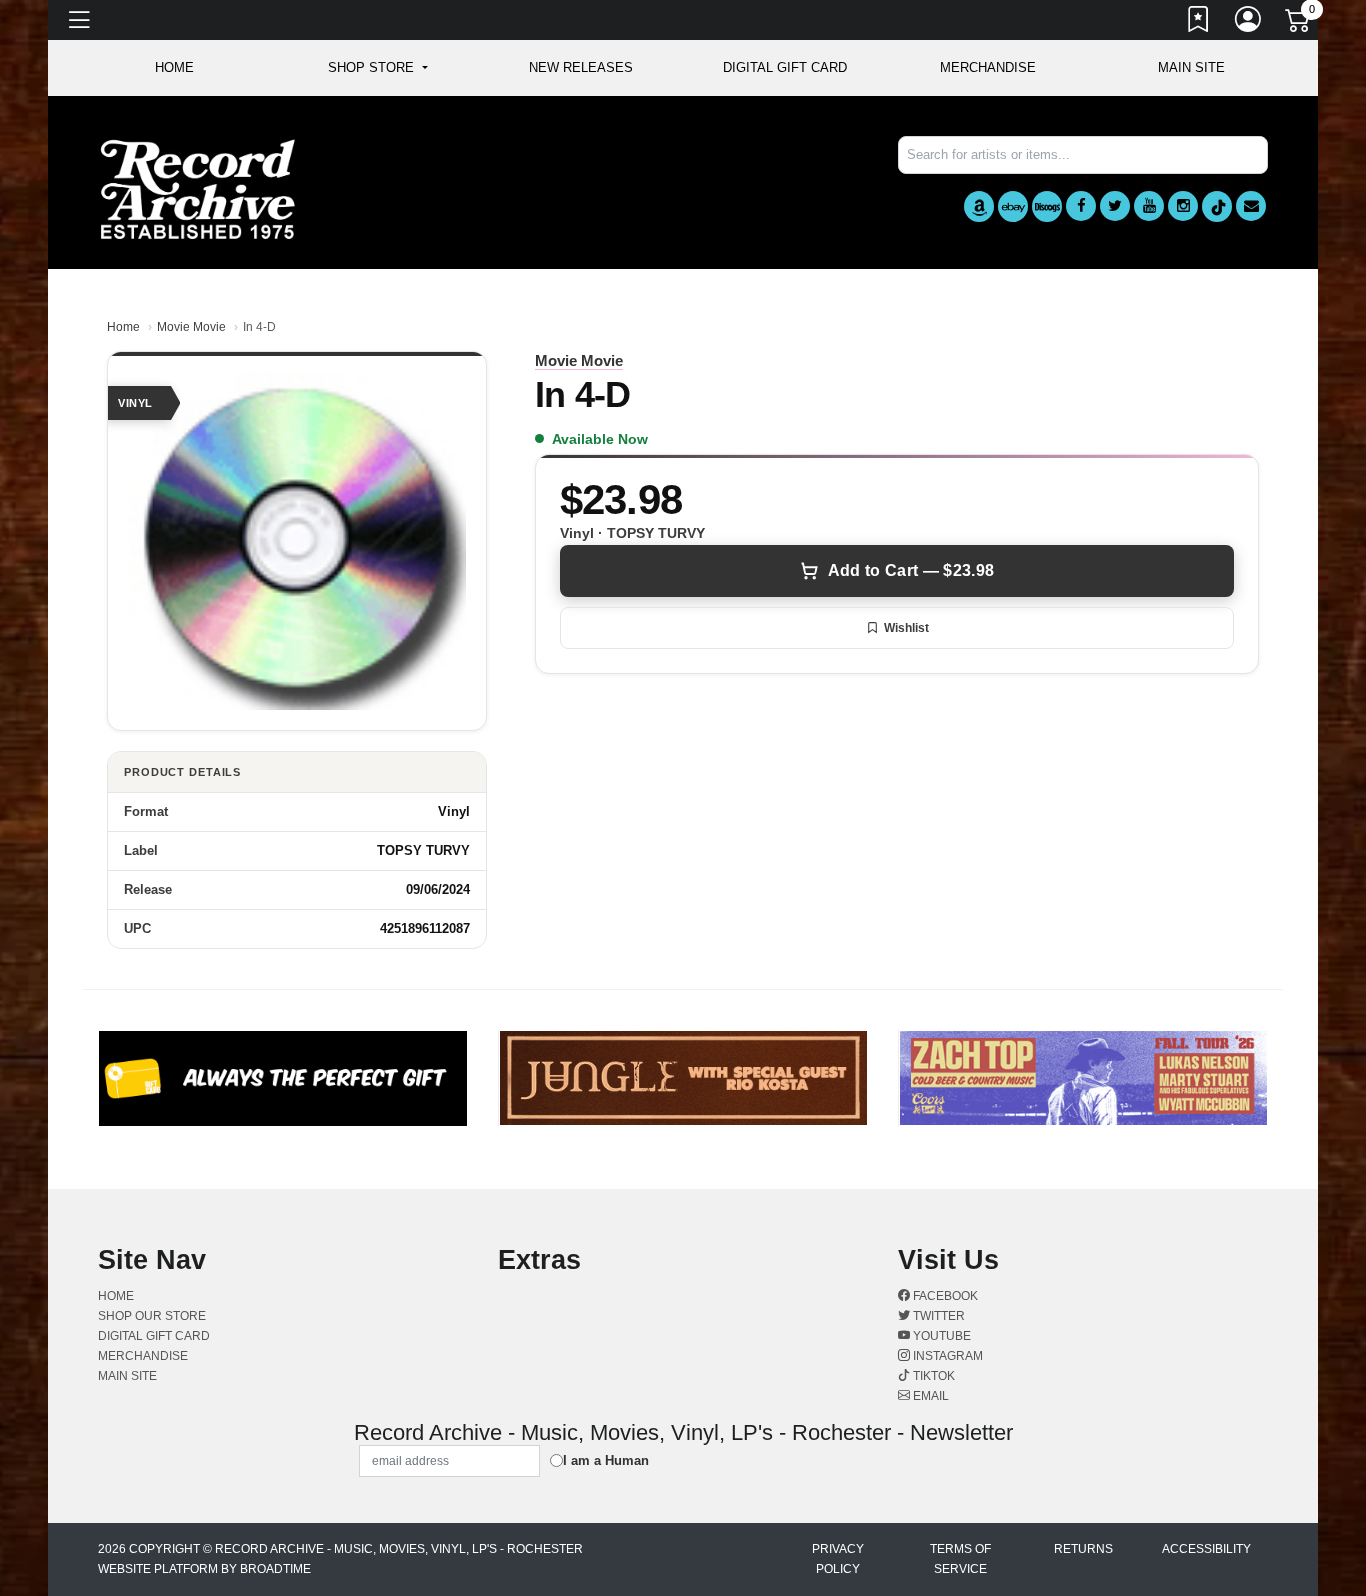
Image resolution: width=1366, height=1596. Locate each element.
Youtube (940, 1336)
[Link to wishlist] (1199, 23)
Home (123, 327)
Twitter (937, 1316)
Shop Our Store (152, 1316)
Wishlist (906, 628)
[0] (1299, 24)
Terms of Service (960, 1559)
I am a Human (606, 1460)
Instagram (946, 1356)
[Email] (1251, 206)
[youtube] (1149, 206)
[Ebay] (1013, 206)
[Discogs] (1047, 206)
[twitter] (1115, 206)
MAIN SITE (1191, 67)
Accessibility (1206, 1549)
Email (929, 1396)
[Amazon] (979, 206)
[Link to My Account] (1249, 23)
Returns (1083, 1549)
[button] (377, 68)
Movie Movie (191, 327)
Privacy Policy (838, 1559)
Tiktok (932, 1376)
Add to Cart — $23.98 (911, 570)
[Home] (198, 188)
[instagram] (1183, 206)
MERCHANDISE (988, 67)
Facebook (944, 1296)
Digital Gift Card (785, 67)
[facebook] (1081, 206)
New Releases (581, 67)
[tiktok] (1217, 206)
